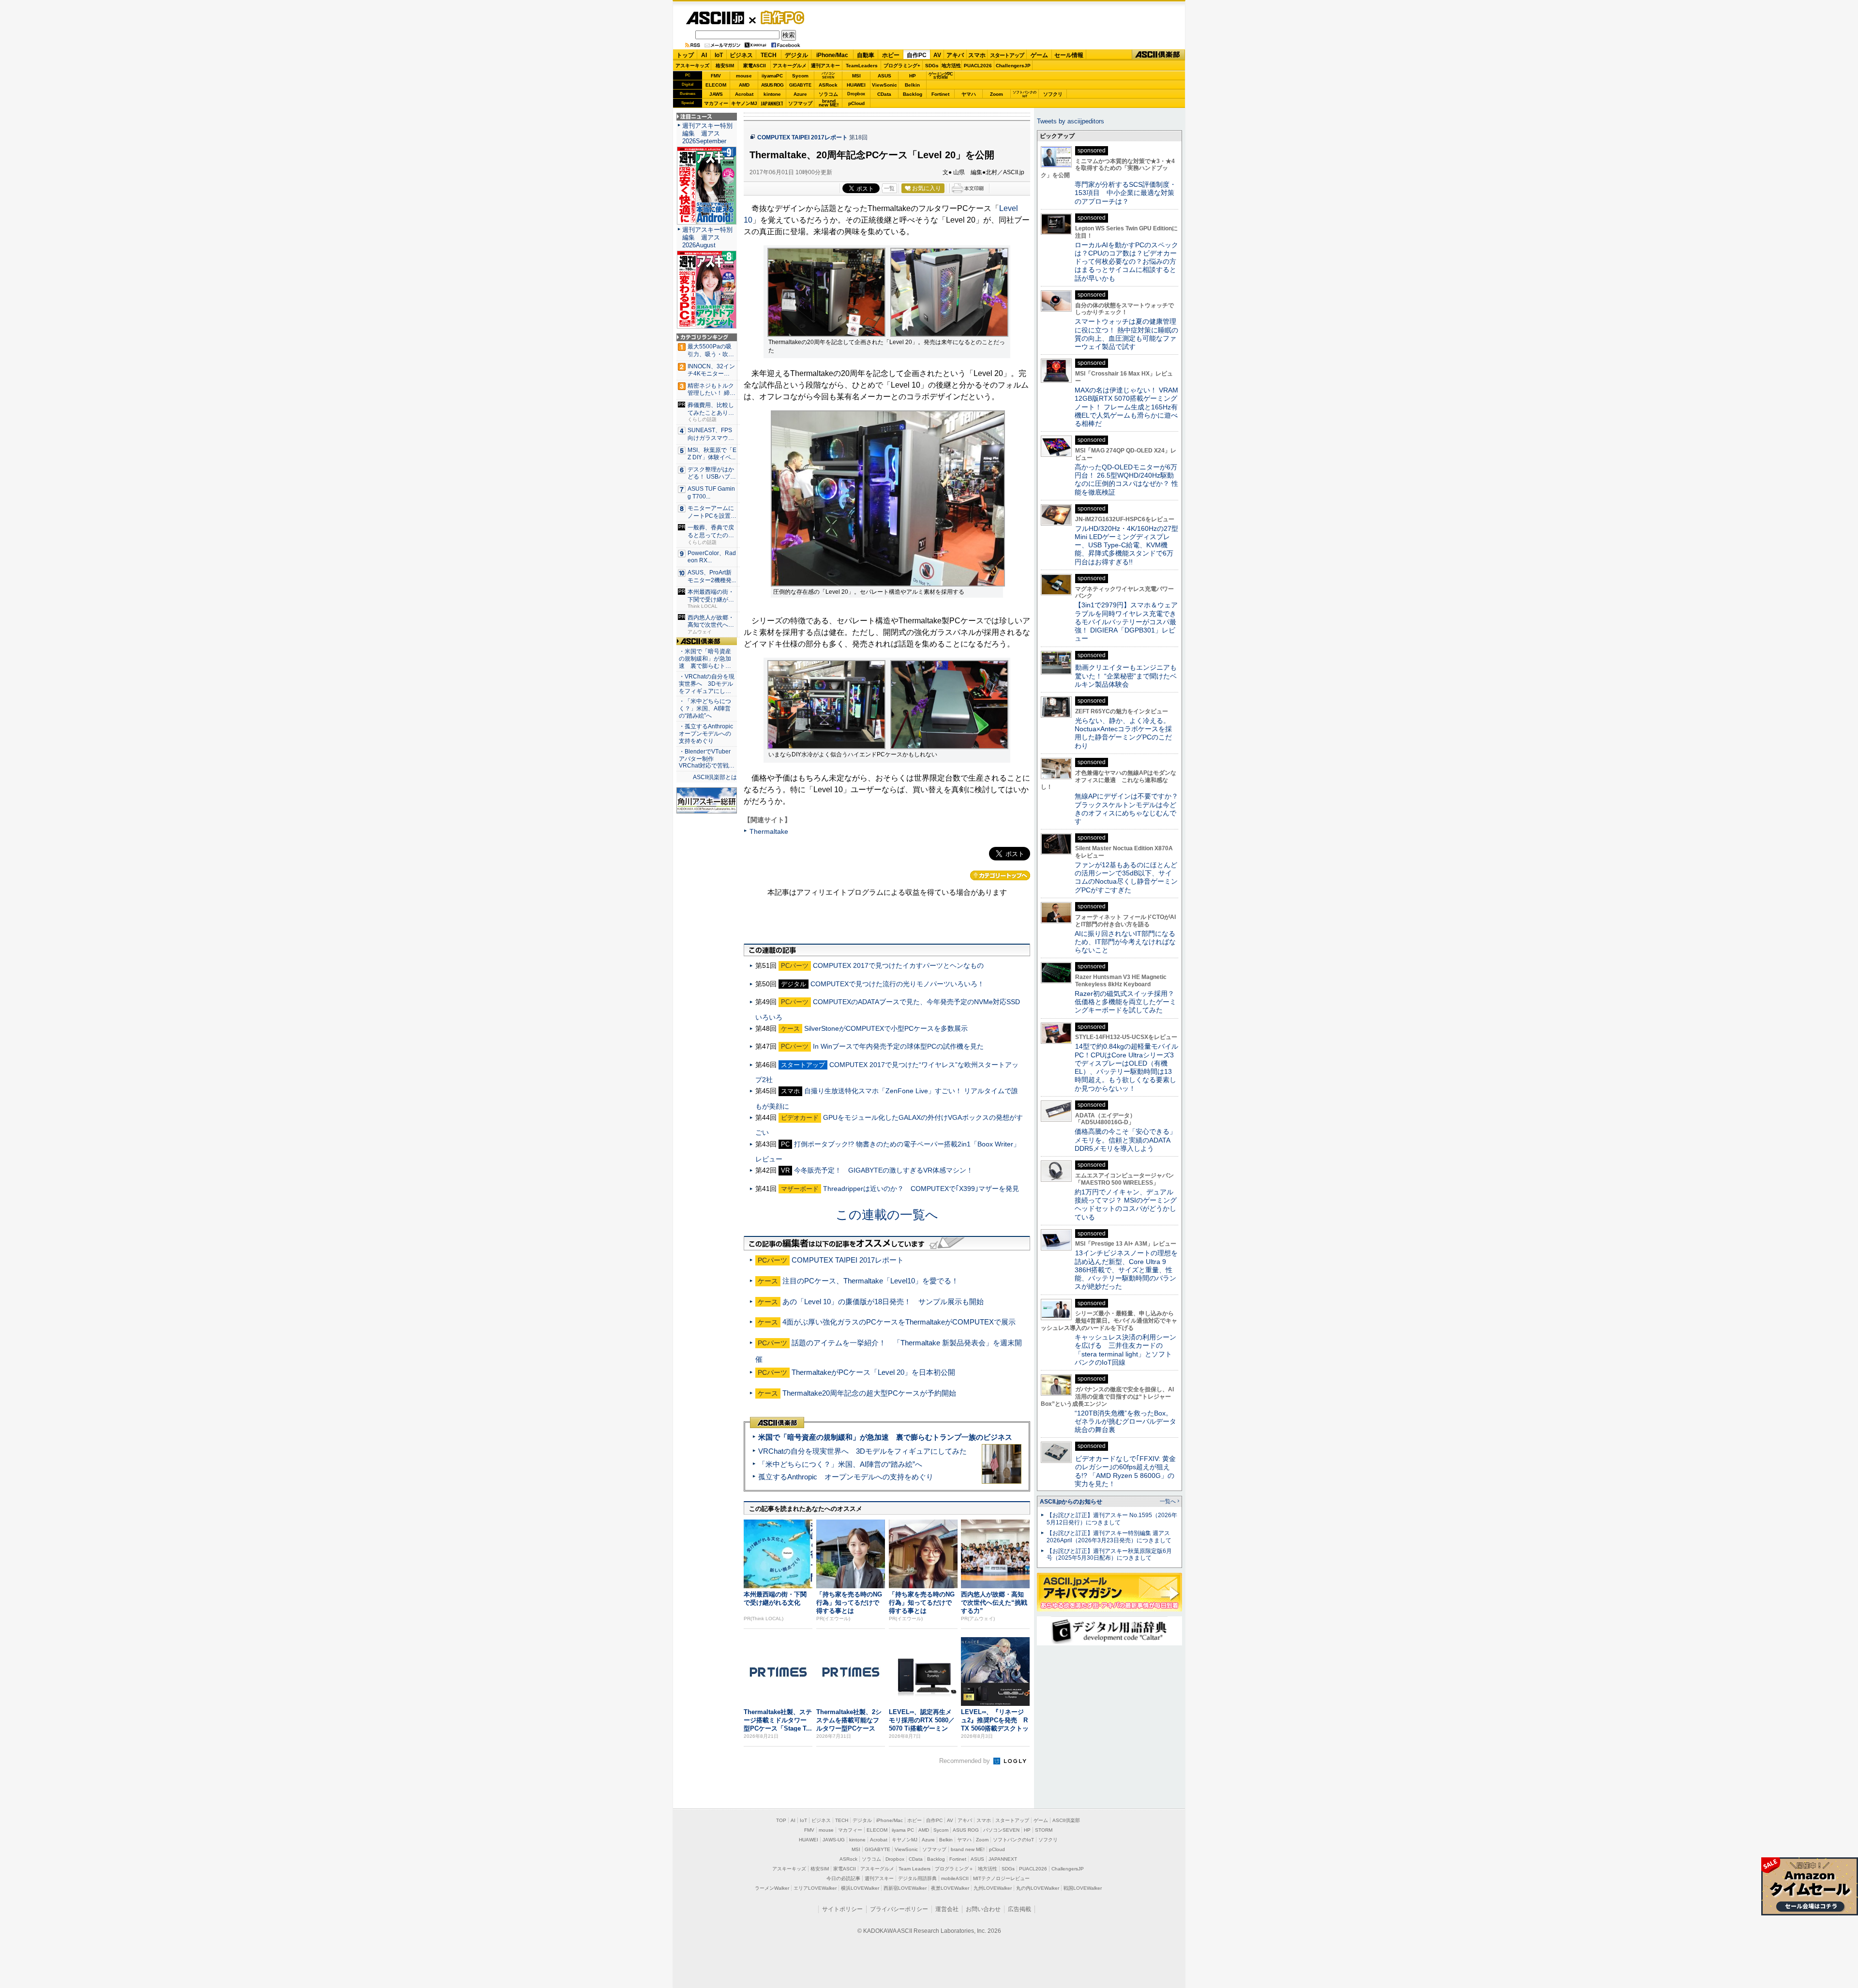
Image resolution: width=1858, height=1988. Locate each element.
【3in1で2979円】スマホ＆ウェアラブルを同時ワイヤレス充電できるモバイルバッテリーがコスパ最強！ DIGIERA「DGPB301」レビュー (1126, 622)
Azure (800, 94)
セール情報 (1069, 55)
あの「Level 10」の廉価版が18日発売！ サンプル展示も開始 (883, 1302)
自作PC (779, 17)
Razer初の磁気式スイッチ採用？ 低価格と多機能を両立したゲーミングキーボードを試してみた (1128, 1002)
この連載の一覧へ (887, 1215)
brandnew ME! (829, 103)
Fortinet (940, 94)
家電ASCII (755, 66)
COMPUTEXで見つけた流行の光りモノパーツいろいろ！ (897, 984)
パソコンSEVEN (828, 75)
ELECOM (716, 85)
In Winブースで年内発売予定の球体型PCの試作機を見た (898, 1046)
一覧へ (1168, 1501)
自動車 (866, 55)
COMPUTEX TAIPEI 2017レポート (802, 137)
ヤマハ (969, 94)
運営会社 (947, 1909)
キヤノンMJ (744, 103)
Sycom (800, 76)
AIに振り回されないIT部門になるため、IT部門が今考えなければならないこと (1125, 942)
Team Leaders (914, 1869)
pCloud (856, 103)
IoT (719, 55)
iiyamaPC (772, 76)
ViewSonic (884, 85)
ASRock (828, 85)
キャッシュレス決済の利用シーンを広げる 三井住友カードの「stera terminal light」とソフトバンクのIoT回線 (1125, 1350)
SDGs (932, 66)
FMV (716, 76)
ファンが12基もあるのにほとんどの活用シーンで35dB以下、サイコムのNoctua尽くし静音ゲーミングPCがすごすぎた (1126, 877)
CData (884, 94)
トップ (685, 55)
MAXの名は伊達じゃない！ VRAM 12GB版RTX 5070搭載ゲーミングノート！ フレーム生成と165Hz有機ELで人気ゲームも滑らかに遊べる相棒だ (1126, 407)
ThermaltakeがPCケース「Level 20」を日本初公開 (873, 1372)
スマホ (977, 55)
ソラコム (828, 94)
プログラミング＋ (954, 1869)
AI (704, 55)
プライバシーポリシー (899, 1909)
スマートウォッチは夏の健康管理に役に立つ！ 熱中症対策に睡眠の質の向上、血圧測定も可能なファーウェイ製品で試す (1126, 334)
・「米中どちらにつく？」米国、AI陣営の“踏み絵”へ (705, 708)
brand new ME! (968, 1849)
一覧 (889, 188)
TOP (781, 1820)
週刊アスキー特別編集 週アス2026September (707, 133)
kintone (772, 94)
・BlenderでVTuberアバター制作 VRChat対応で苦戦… (707, 759)
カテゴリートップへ (1000, 875)
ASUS (884, 76)
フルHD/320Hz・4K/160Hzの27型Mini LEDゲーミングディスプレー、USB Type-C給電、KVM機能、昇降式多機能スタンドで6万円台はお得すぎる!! (1126, 545)
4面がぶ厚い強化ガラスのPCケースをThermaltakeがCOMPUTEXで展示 (899, 1322)
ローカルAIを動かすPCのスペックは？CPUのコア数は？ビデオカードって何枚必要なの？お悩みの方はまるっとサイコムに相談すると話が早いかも (1126, 262)
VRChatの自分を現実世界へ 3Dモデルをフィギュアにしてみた (862, 1451)
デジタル (796, 55)
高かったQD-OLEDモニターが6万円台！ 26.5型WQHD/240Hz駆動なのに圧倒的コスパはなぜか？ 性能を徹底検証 (1126, 480)
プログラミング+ (902, 66)
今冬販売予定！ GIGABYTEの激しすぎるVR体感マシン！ (884, 1170)
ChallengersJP (1013, 66)
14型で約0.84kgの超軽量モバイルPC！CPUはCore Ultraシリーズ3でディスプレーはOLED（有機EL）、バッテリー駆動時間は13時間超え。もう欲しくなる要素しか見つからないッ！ (1126, 1067)
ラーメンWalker (772, 1888)
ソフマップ (800, 103)
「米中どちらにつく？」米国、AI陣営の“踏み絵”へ (840, 1464)
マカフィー (716, 103)
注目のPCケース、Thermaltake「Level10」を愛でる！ (870, 1281)
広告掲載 (1019, 1909)
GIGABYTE (800, 85)
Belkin (912, 85)
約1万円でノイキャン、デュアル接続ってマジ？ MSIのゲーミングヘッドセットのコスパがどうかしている (1126, 1205)
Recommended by (966, 1761)
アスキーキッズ (692, 66)
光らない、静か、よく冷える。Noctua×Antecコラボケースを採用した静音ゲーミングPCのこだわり (1123, 733)
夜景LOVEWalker (950, 1888)
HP (913, 76)
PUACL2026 (978, 66)
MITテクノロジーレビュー (1001, 1878)
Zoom (996, 94)
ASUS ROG (772, 85)
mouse (744, 76)
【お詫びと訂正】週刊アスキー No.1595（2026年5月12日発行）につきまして (1112, 1519)
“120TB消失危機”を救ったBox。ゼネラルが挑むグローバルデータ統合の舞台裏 (1125, 1422)
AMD (744, 85)
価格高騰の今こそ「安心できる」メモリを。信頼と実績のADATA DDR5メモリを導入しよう (1125, 1140)
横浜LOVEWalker (860, 1888)
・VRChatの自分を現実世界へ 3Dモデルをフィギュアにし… (707, 684)
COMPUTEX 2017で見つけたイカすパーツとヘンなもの (898, 965)
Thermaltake (769, 831)
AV (937, 55)
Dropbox (856, 94)
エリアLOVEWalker (815, 1888)
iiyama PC (903, 1830)
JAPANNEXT (772, 103)
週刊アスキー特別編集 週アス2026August (707, 237)
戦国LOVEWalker (1083, 1888)
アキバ (955, 55)
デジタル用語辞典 (917, 1878)
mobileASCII (955, 1878)
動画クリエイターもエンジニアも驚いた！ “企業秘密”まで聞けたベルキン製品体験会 (1126, 676)
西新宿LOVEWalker (905, 1888)
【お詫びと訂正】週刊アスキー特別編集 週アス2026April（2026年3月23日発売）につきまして (1109, 1537)
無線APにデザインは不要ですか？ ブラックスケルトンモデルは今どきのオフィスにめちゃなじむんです (1130, 809)
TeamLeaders (862, 66)
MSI (856, 76)
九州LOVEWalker (993, 1888)
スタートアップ (1007, 55)
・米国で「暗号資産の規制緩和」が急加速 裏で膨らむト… (705, 659)
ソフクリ (1053, 94)
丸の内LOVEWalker (1038, 1888)
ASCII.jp (715, 18)
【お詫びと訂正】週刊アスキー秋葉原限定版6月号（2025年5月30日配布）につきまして (1109, 1555)
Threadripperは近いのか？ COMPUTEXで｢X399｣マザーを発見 (921, 1189)
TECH (769, 55)
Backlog (913, 94)
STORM (1044, 1830)
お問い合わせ (983, 1909)
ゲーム (1039, 55)
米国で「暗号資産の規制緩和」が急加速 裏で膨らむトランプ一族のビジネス (885, 1437)
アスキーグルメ (790, 66)
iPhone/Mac (832, 55)
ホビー (891, 55)
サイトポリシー (842, 1909)
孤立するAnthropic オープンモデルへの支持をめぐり (846, 1477)
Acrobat (744, 94)
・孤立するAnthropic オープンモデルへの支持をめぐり (707, 734)
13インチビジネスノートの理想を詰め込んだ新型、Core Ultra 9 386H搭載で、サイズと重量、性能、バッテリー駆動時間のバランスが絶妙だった (1126, 1270)
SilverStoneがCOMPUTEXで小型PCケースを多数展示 (886, 1028)
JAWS (716, 94)
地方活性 (951, 66)
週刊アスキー (825, 66)
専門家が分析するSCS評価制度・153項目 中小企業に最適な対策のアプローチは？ (1125, 193)
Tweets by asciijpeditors (1071, 121)
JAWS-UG (834, 1840)
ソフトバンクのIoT (1025, 94)
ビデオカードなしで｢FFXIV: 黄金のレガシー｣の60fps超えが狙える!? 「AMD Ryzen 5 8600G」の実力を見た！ (1125, 1471)
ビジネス (741, 55)
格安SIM (725, 66)
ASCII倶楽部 (1158, 55)
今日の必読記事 (843, 1878)
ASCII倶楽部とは (715, 777)
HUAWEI (856, 85)
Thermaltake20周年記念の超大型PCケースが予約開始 (869, 1393)
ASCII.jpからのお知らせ (1071, 1502)
